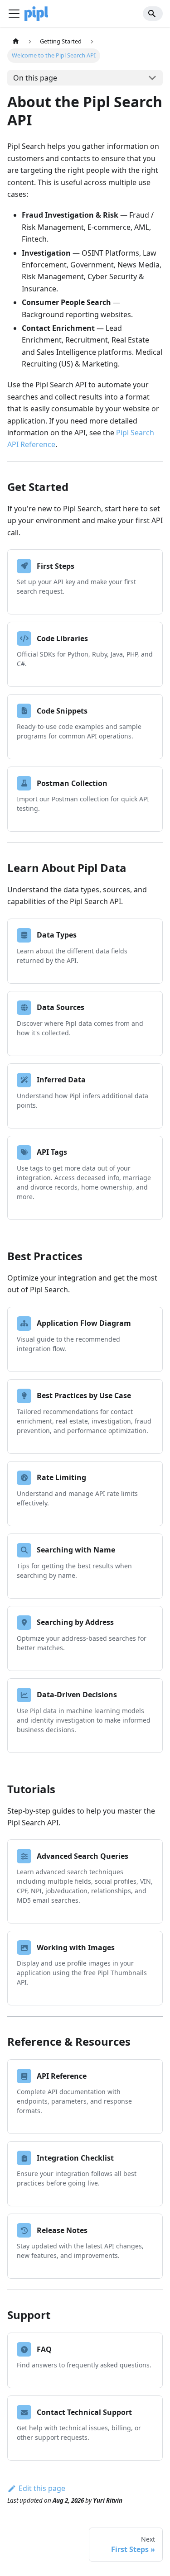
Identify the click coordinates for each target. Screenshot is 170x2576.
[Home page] (16, 41)
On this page (35, 78)
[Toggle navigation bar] (14, 14)
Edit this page (42, 2488)
